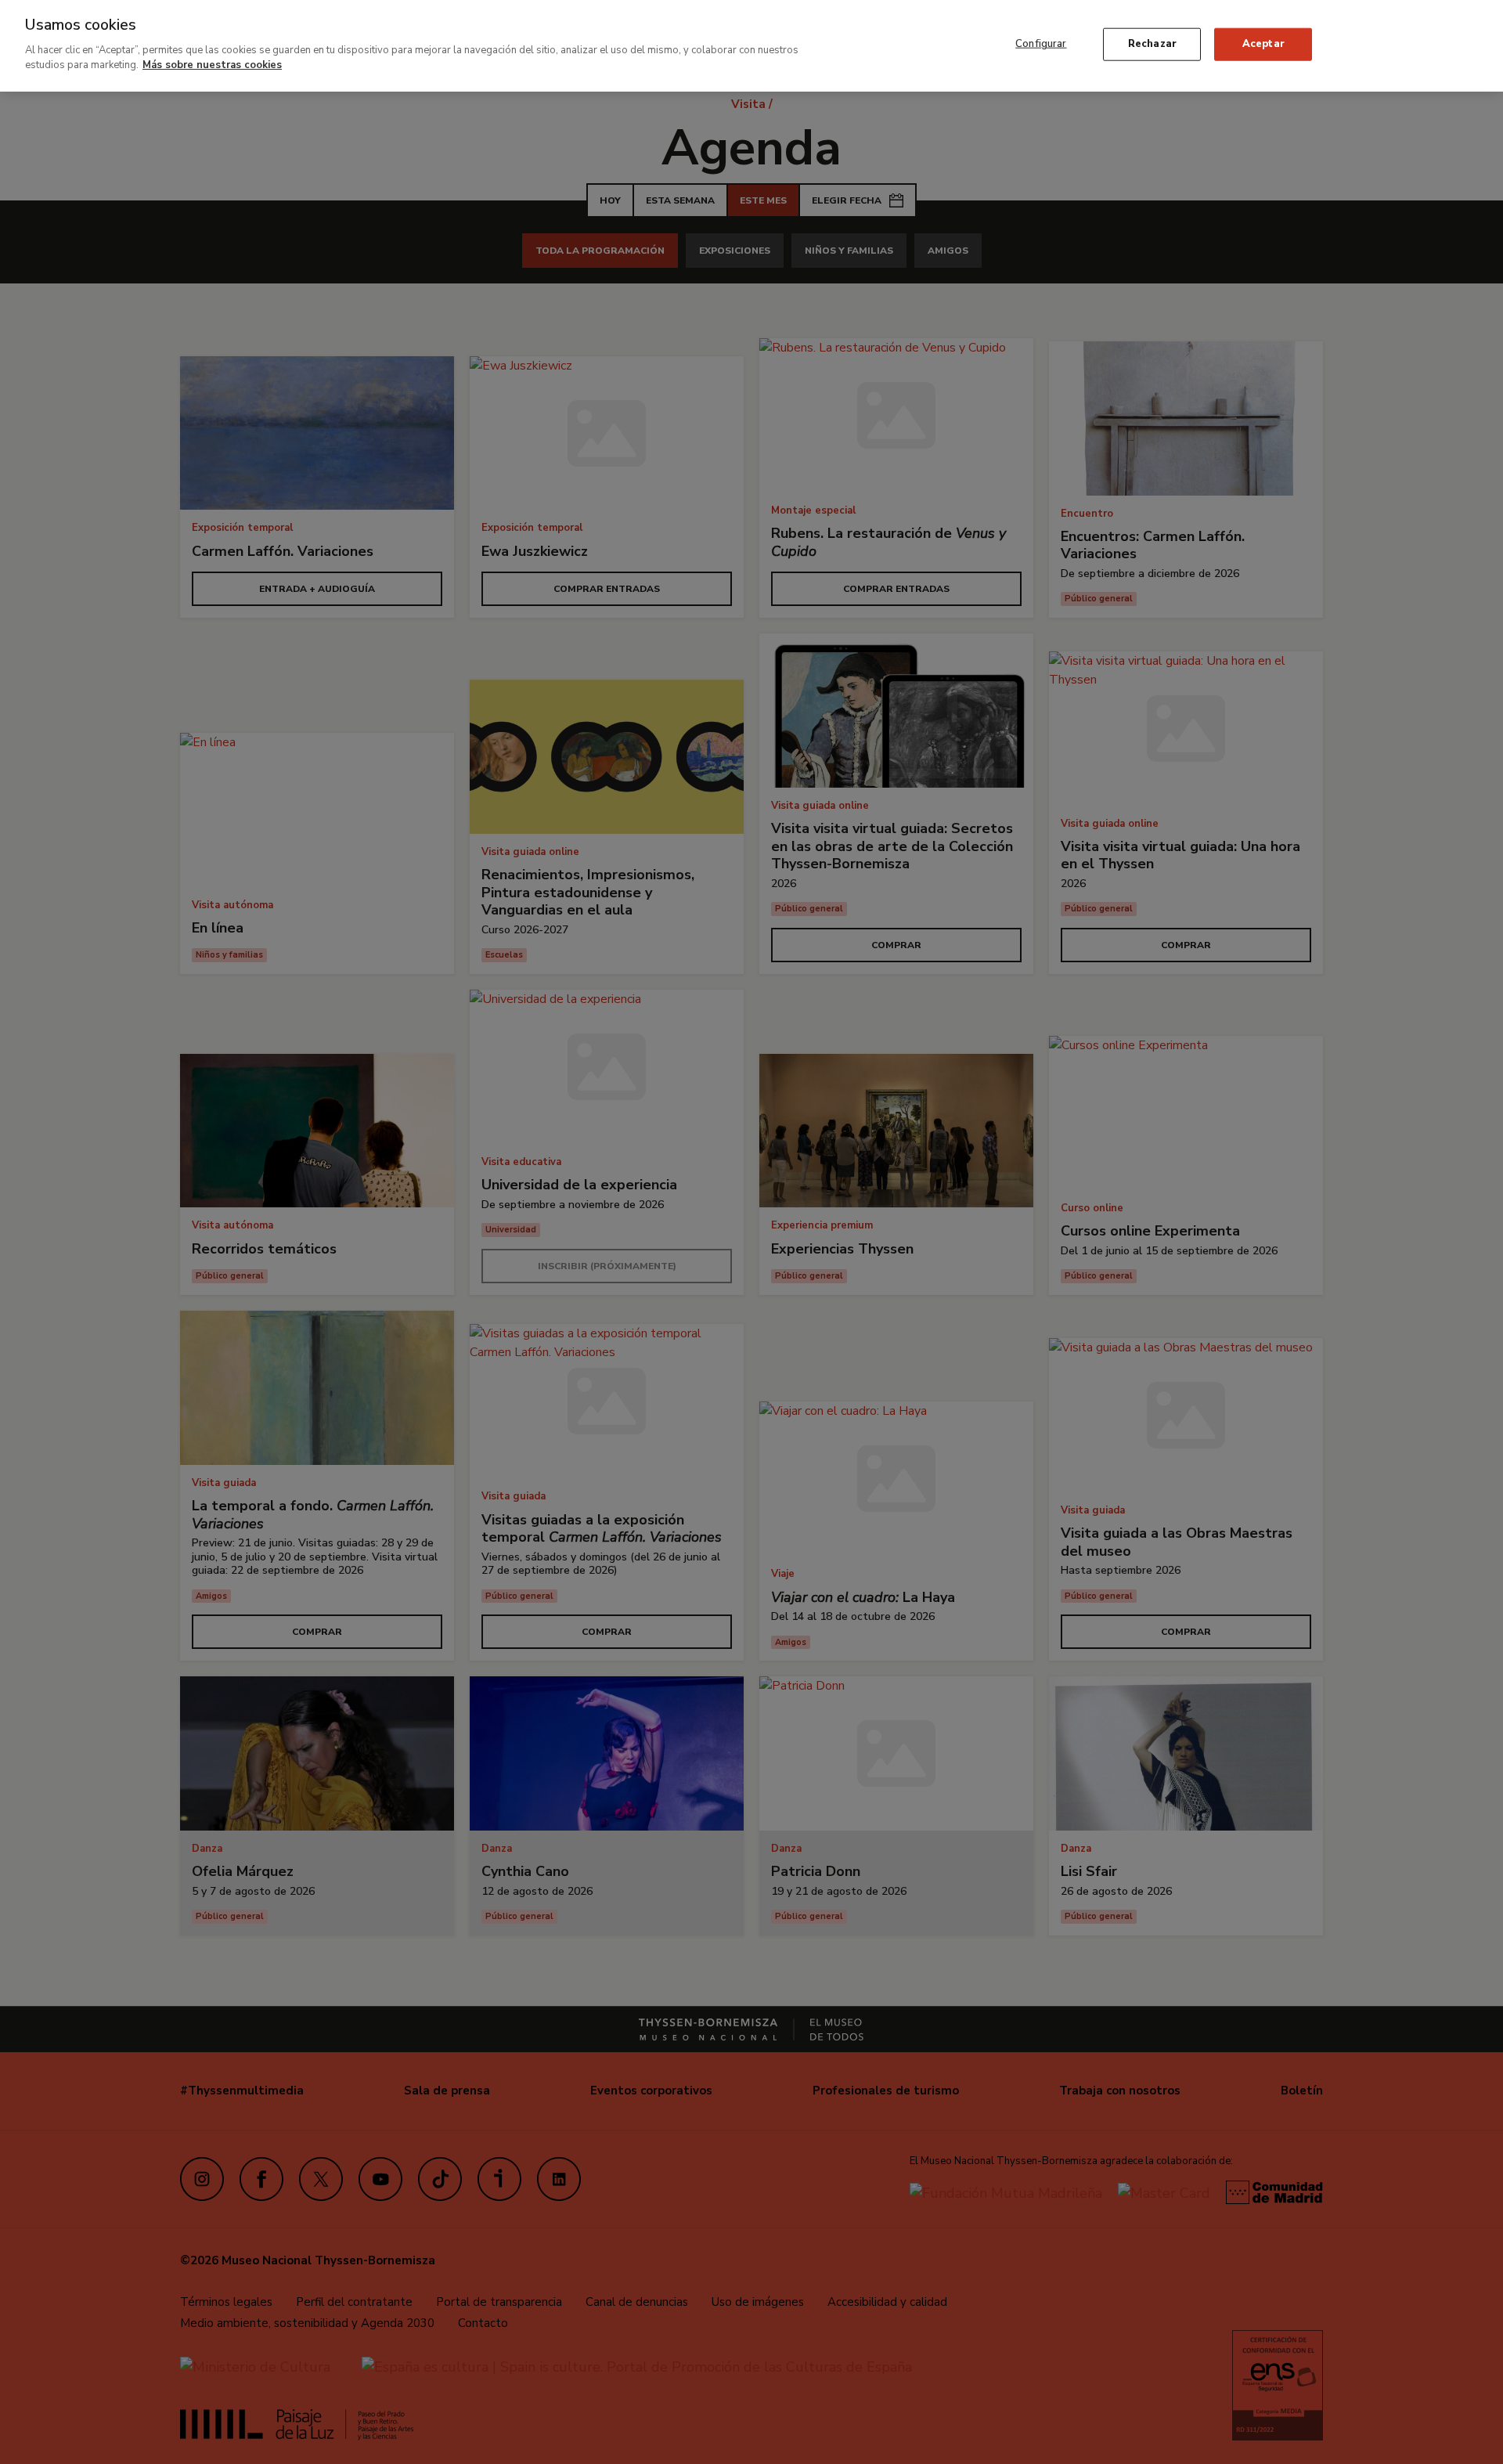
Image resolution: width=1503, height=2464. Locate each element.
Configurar (1041, 44)
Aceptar (1263, 44)
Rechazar (1152, 44)
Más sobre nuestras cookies (212, 65)
